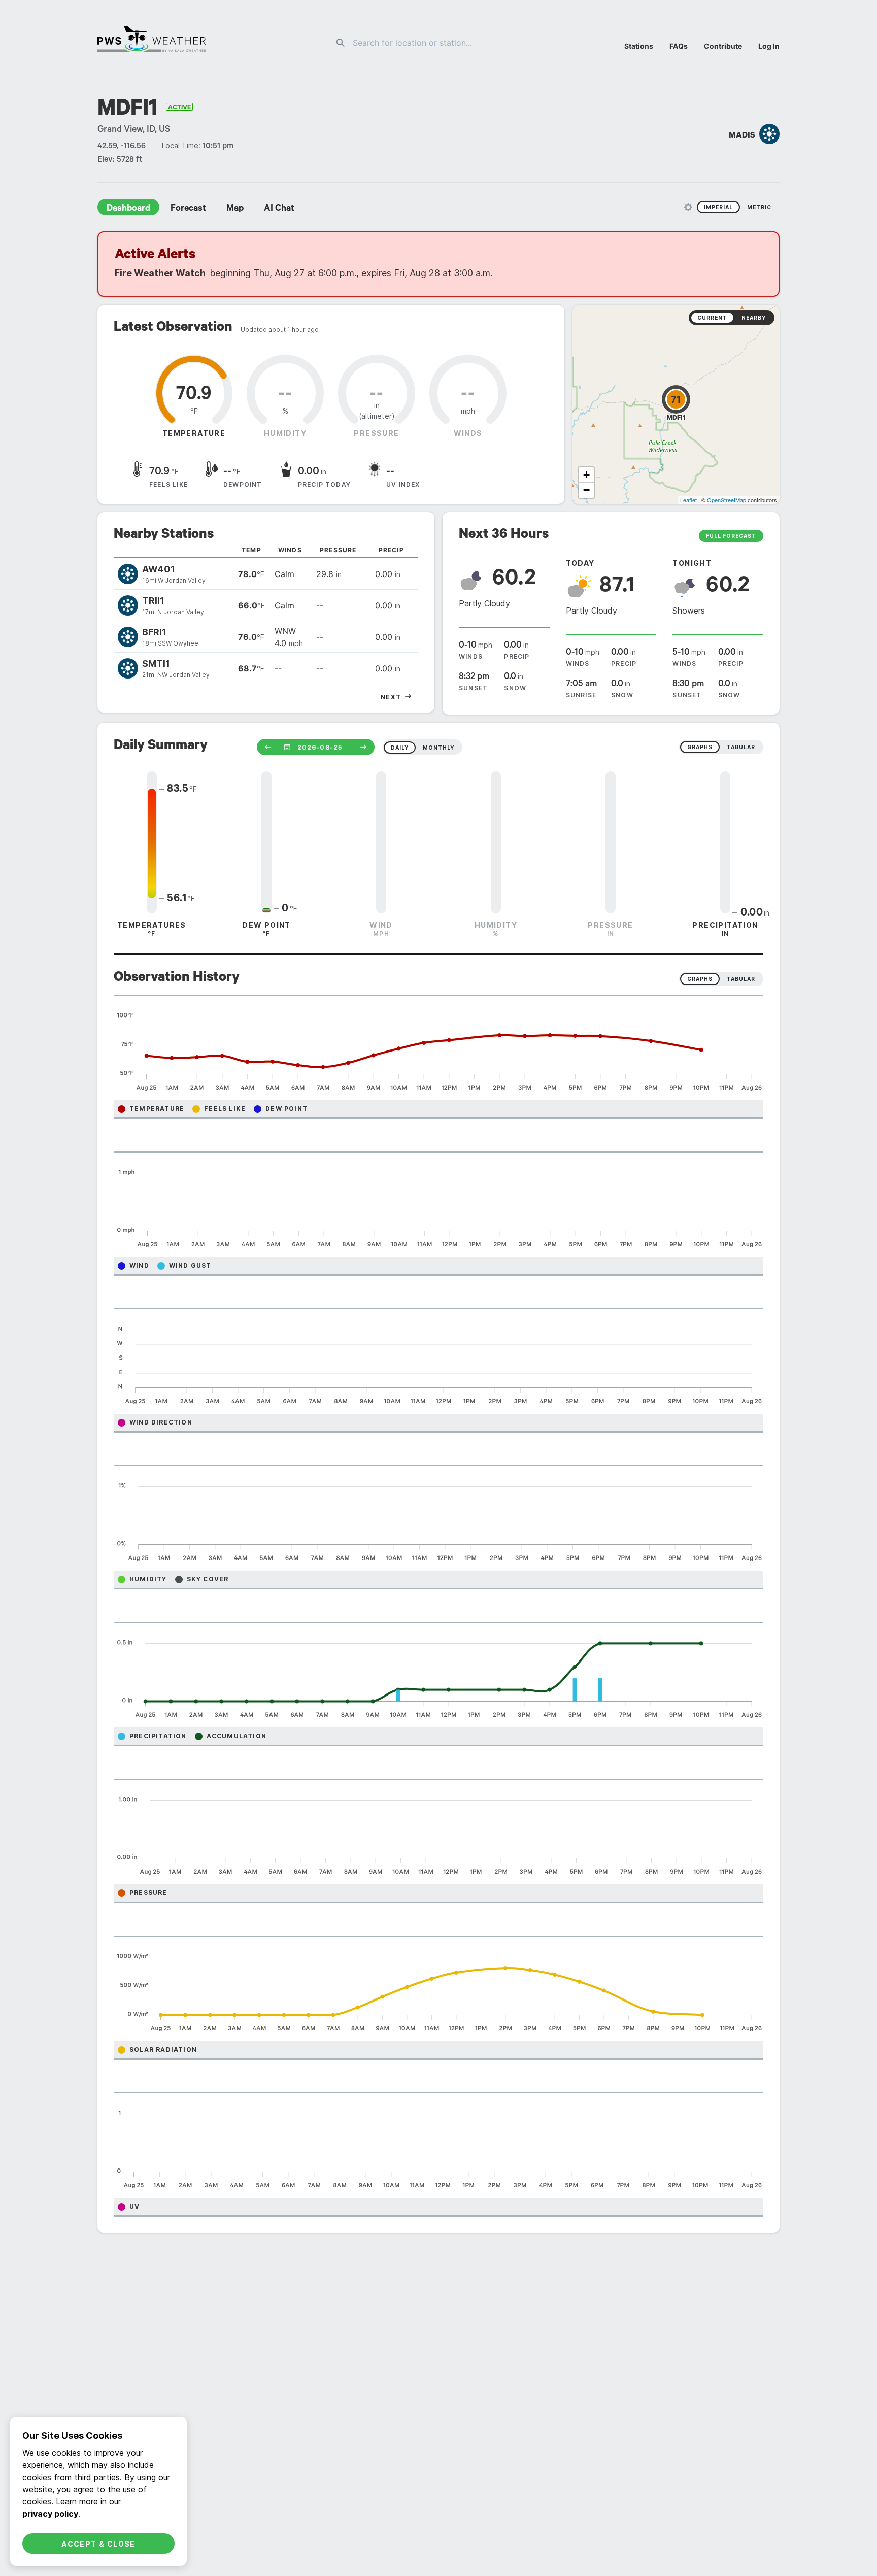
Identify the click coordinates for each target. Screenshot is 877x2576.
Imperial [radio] (718, 207)
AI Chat (279, 209)
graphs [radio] (700, 747)
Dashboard (128, 209)
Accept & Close (98, 2544)
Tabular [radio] (741, 979)
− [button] (586, 490)
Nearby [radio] (754, 318)
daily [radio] (400, 748)
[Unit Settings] (688, 207)
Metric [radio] (759, 207)
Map (235, 209)
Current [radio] (712, 318)
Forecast (188, 209)
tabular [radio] (741, 747)
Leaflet (688, 500)
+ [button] (586, 475)
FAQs (679, 46)
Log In (769, 46)
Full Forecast (731, 536)
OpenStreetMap (727, 500)
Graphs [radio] (700, 979)
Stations (639, 46)
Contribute (723, 46)
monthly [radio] (438, 748)
